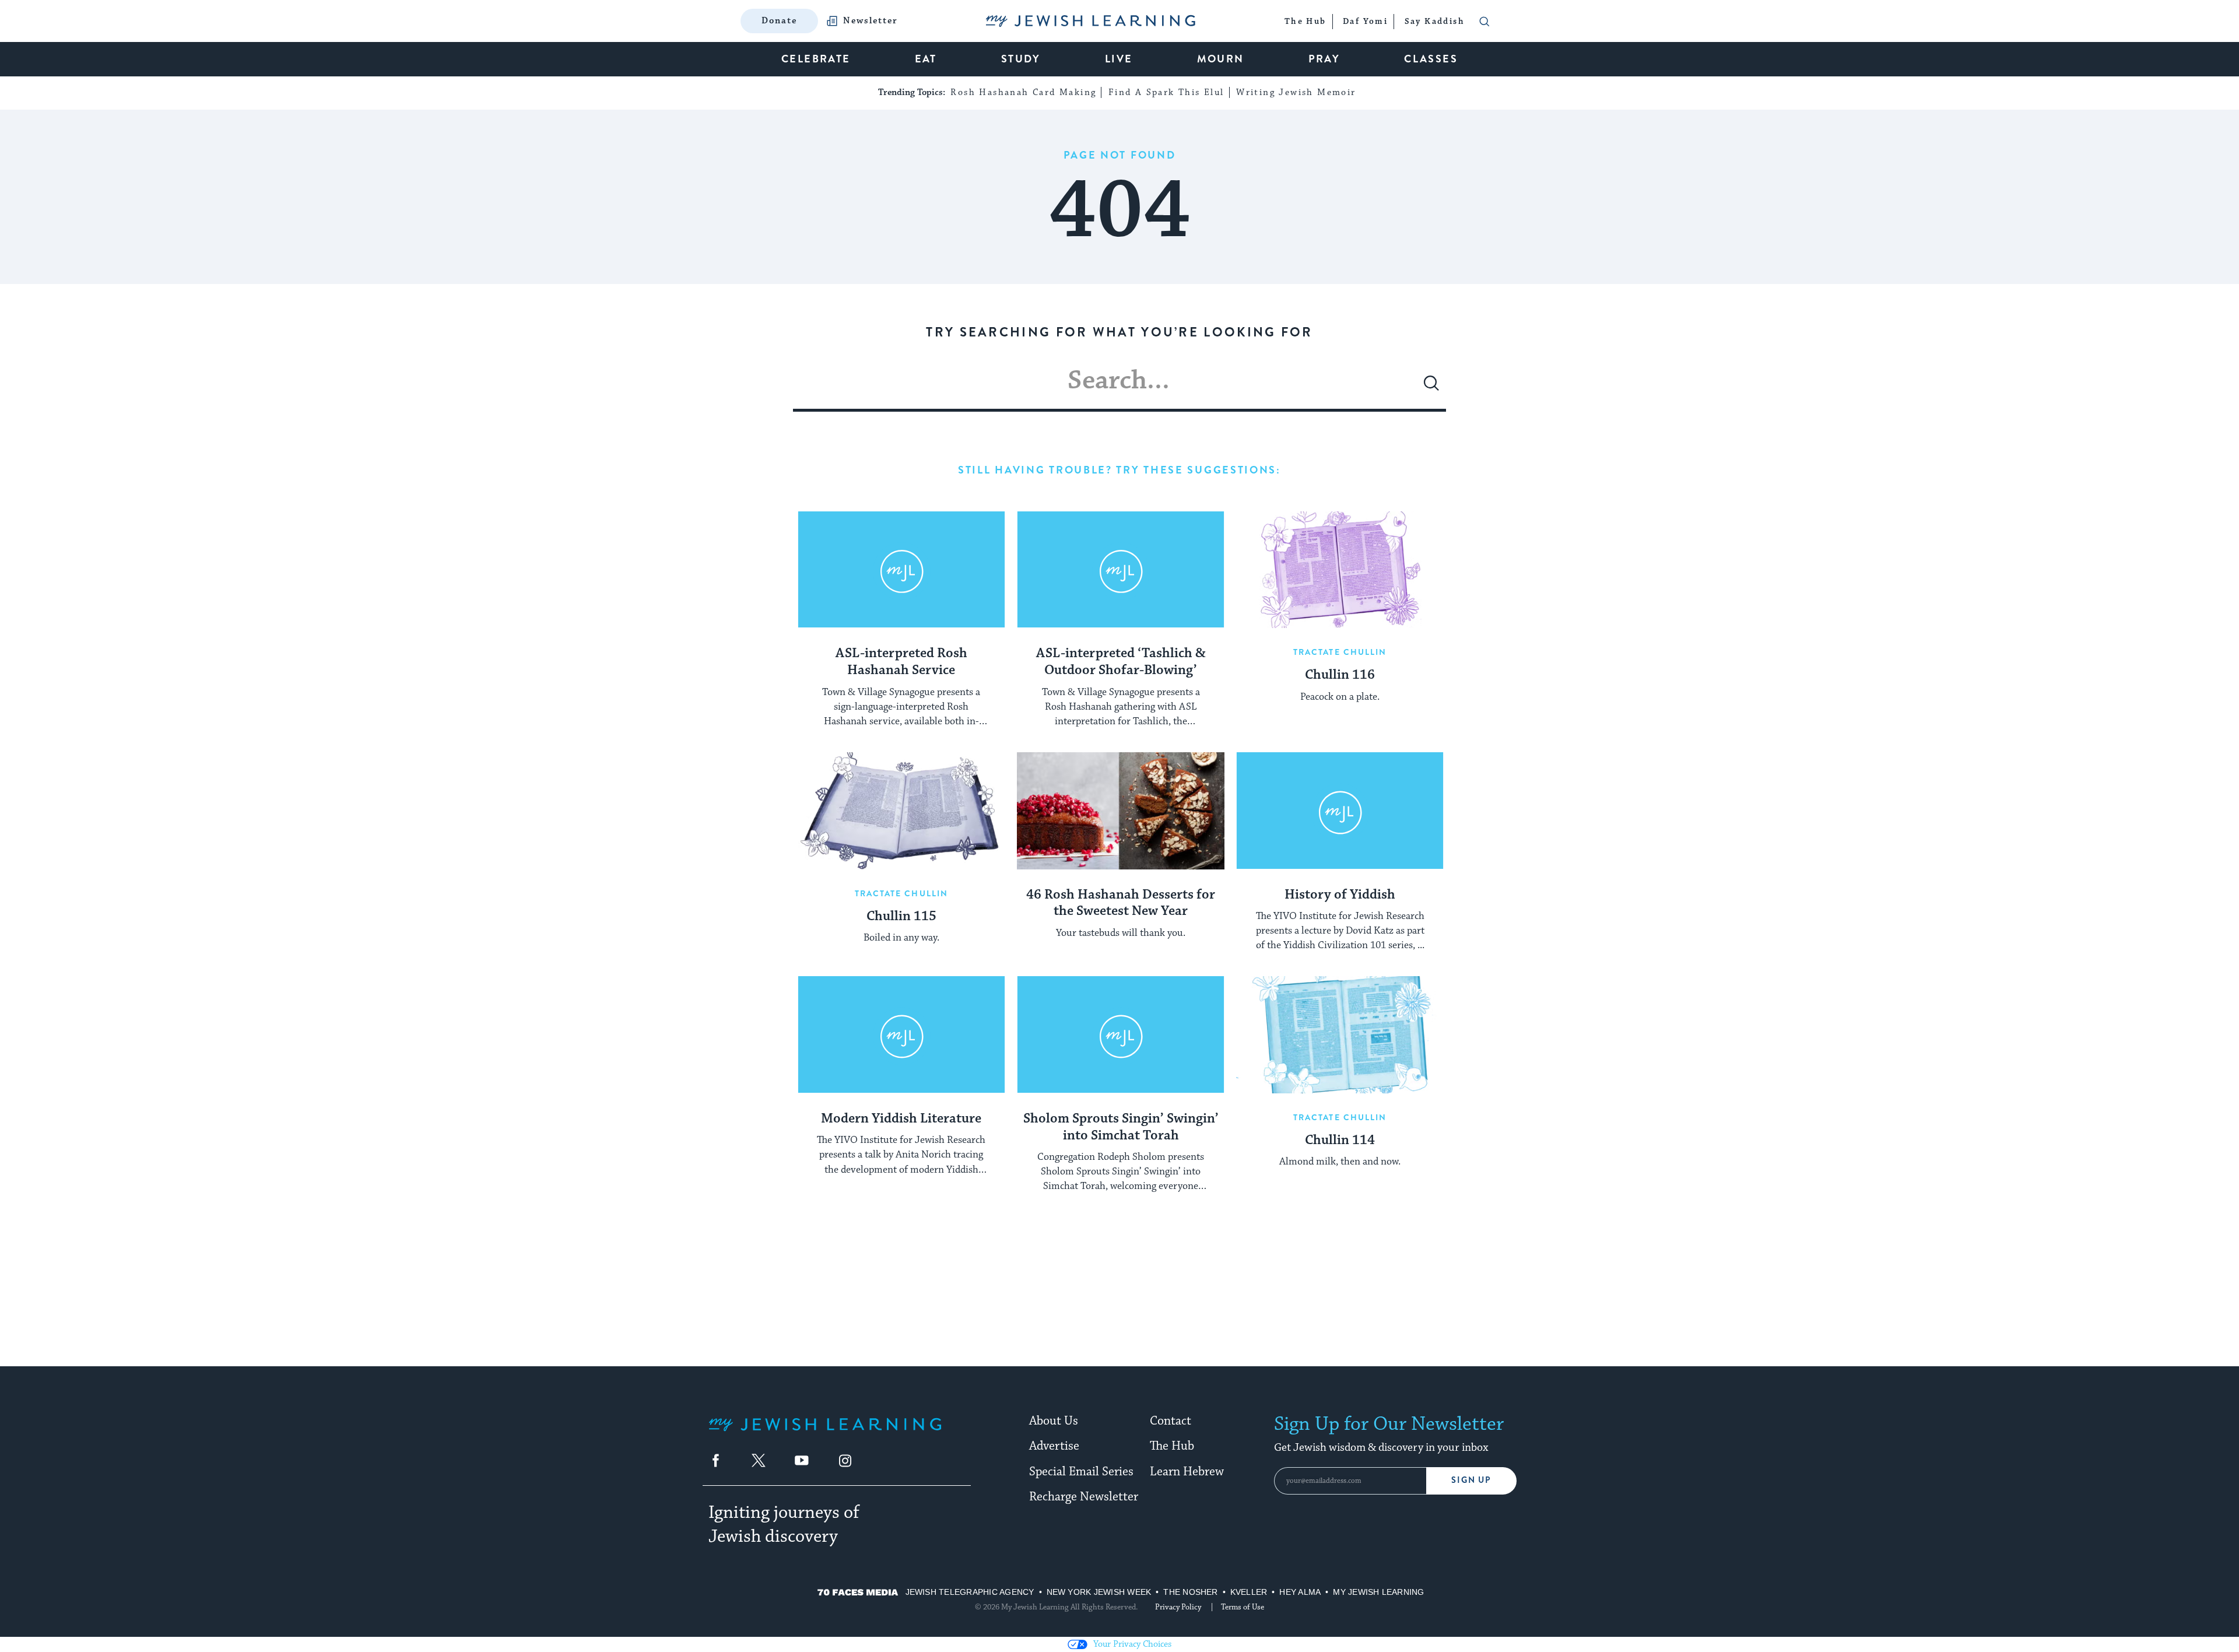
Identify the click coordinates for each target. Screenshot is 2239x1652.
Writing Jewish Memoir (1296, 92)
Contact (1171, 1421)
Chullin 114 (1340, 1141)
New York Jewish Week (1099, 1592)
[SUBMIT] (1431, 388)
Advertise (1054, 1446)
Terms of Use (1243, 1607)
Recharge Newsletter (1084, 1497)
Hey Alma (1300, 1592)
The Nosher (1190, 1592)
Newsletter (871, 21)
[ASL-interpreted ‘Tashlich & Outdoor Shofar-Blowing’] (1121, 570)
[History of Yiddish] (1340, 811)
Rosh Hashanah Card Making (1023, 92)
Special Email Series (1081, 1472)
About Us (1054, 1421)
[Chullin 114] (1340, 1034)
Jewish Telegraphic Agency (970, 1592)
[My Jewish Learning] (825, 1434)
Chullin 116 (1340, 675)
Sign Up (1471, 1480)
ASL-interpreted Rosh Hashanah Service (901, 662)
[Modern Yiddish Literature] (901, 1034)
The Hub (1172, 1446)
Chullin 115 (901, 917)
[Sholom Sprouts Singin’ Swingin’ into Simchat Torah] (1121, 1034)
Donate (779, 21)
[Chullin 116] (1340, 570)
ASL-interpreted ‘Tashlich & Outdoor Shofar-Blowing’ (1121, 662)
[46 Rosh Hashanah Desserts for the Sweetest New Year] (1121, 811)
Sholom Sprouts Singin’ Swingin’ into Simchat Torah (1121, 1127)
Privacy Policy (1178, 1607)
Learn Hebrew (1187, 1472)
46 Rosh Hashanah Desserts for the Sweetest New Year (1121, 904)
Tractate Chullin (1340, 652)
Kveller (1249, 1592)
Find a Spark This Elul (1166, 92)
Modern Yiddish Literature (901, 1119)
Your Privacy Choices (1132, 1644)
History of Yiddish (1340, 895)
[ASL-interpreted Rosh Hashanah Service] (901, 570)
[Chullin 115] (901, 811)
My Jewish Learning (1378, 1592)
